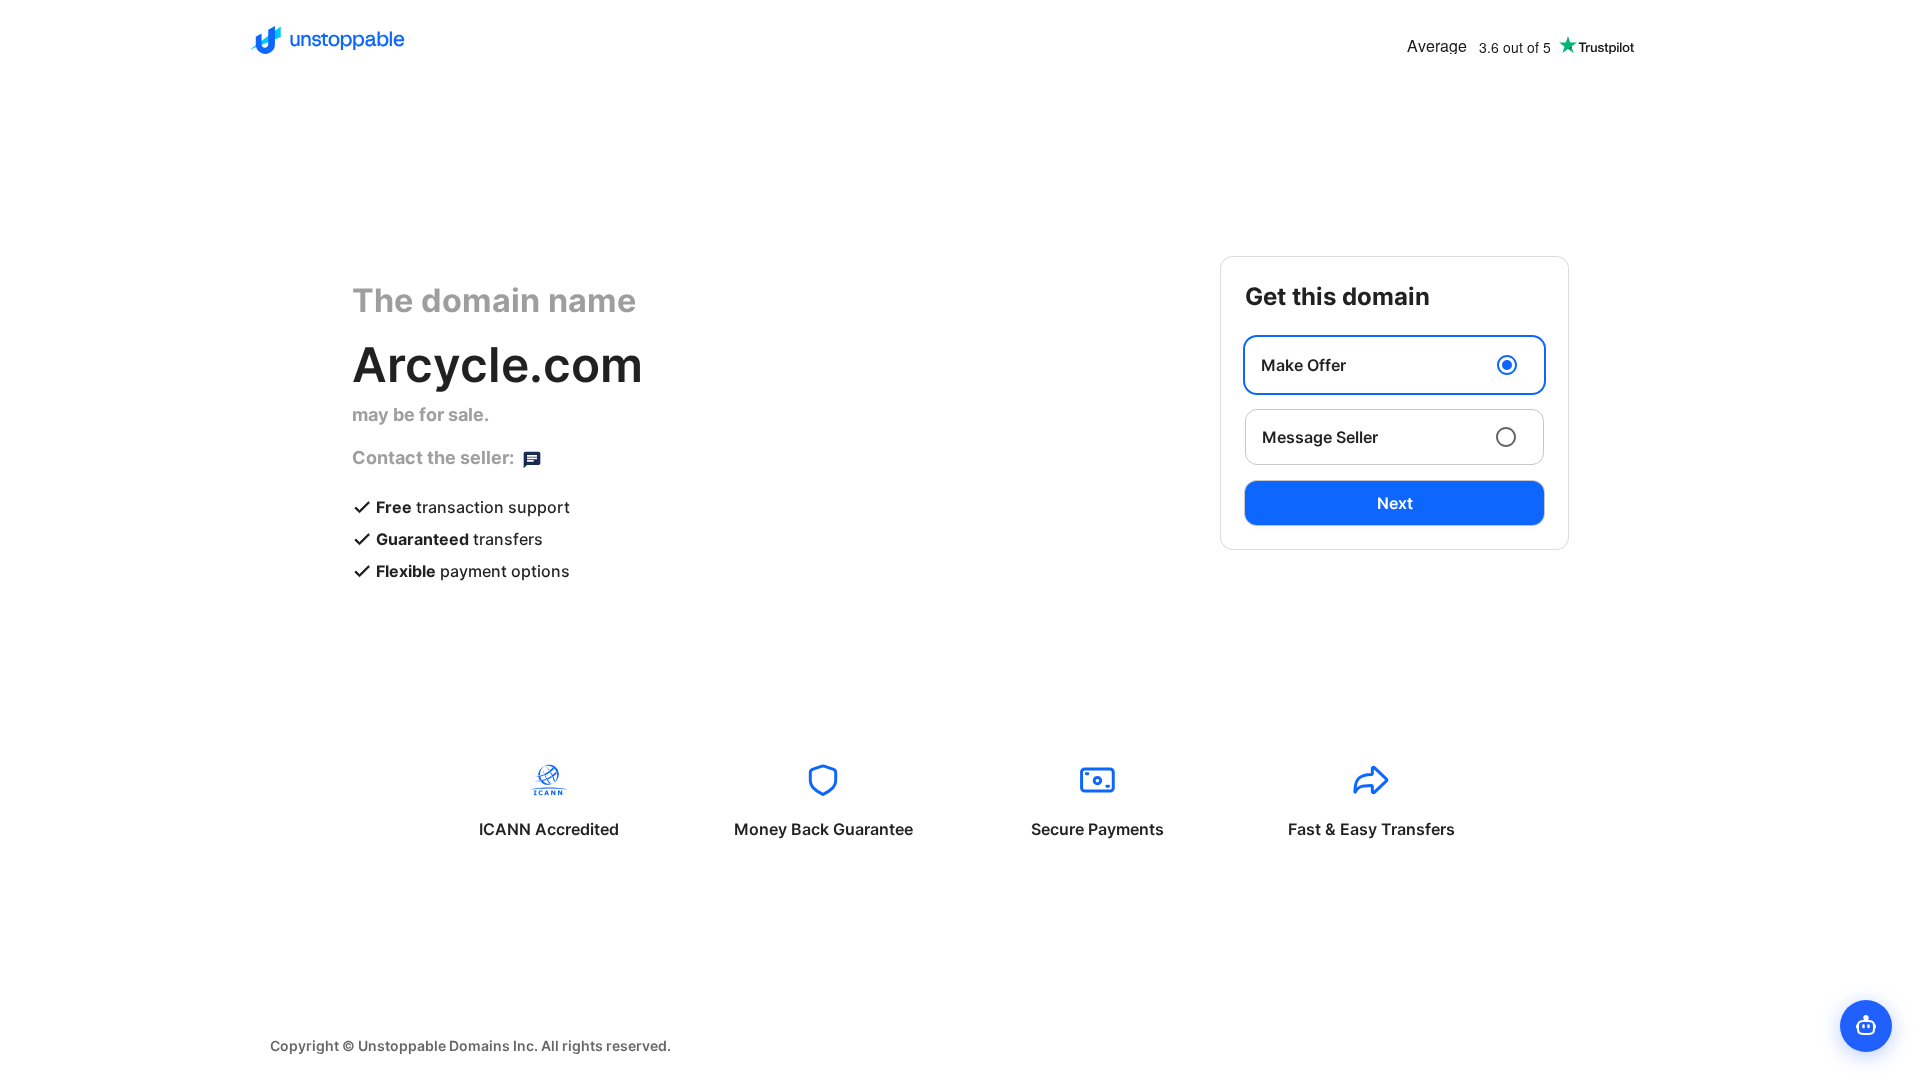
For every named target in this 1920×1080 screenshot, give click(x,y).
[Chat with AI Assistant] (1866, 1026)
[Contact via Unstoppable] (532, 458)
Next (1395, 503)
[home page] (327, 40)
